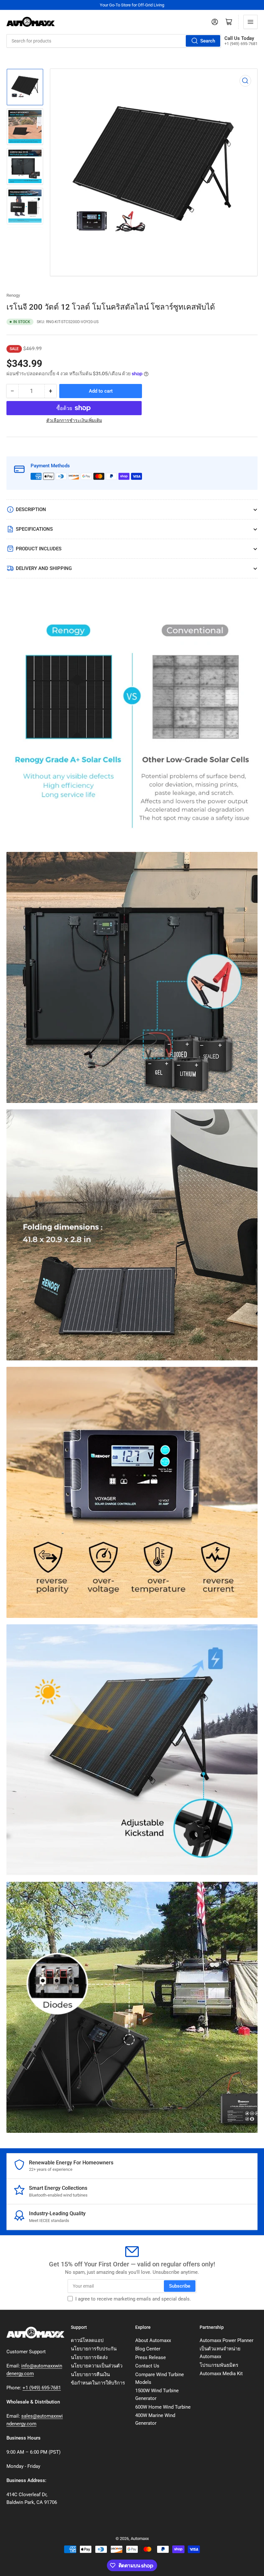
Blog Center (148, 2349)
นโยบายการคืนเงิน (90, 2375)
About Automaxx (153, 2340)
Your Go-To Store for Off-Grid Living (132, 5)
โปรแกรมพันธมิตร (219, 2365)
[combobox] (114, 41)
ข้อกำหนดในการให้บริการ (98, 2383)
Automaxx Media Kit (221, 2374)
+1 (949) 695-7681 (42, 2388)
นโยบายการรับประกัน (94, 2349)
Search (208, 41)
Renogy (13, 295)
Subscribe (180, 2286)
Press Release (151, 2357)
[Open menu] (250, 22)
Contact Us (147, 2366)
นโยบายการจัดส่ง (89, 2357)
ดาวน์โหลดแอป (87, 2340)
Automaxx (140, 2539)
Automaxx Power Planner (226, 2340)
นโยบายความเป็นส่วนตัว (97, 2366)
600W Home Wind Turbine (163, 2407)
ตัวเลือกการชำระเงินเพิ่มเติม (74, 420)
